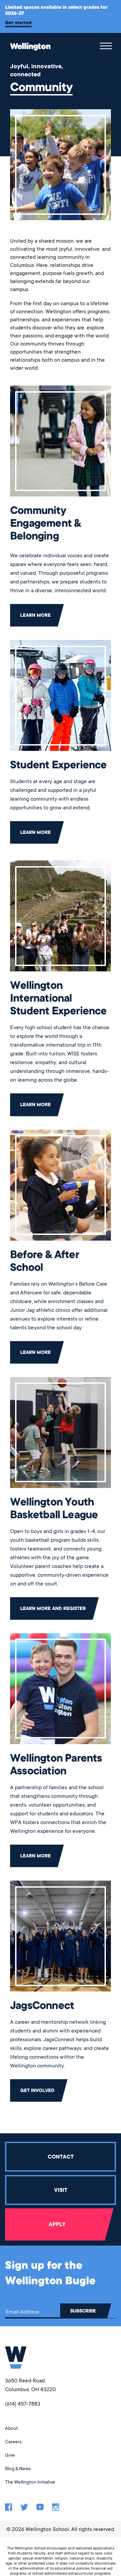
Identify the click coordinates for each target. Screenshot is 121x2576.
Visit (61, 2190)
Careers (13, 2442)
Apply (57, 2224)
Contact (61, 2157)
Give (10, 2455)
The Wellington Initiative (30, 2482)
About (11, 2428)
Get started (18, 23)
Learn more (35, 615)
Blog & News (18, 2468)
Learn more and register (53, 1608)
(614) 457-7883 (23, 2404)
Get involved (37, 2090)
